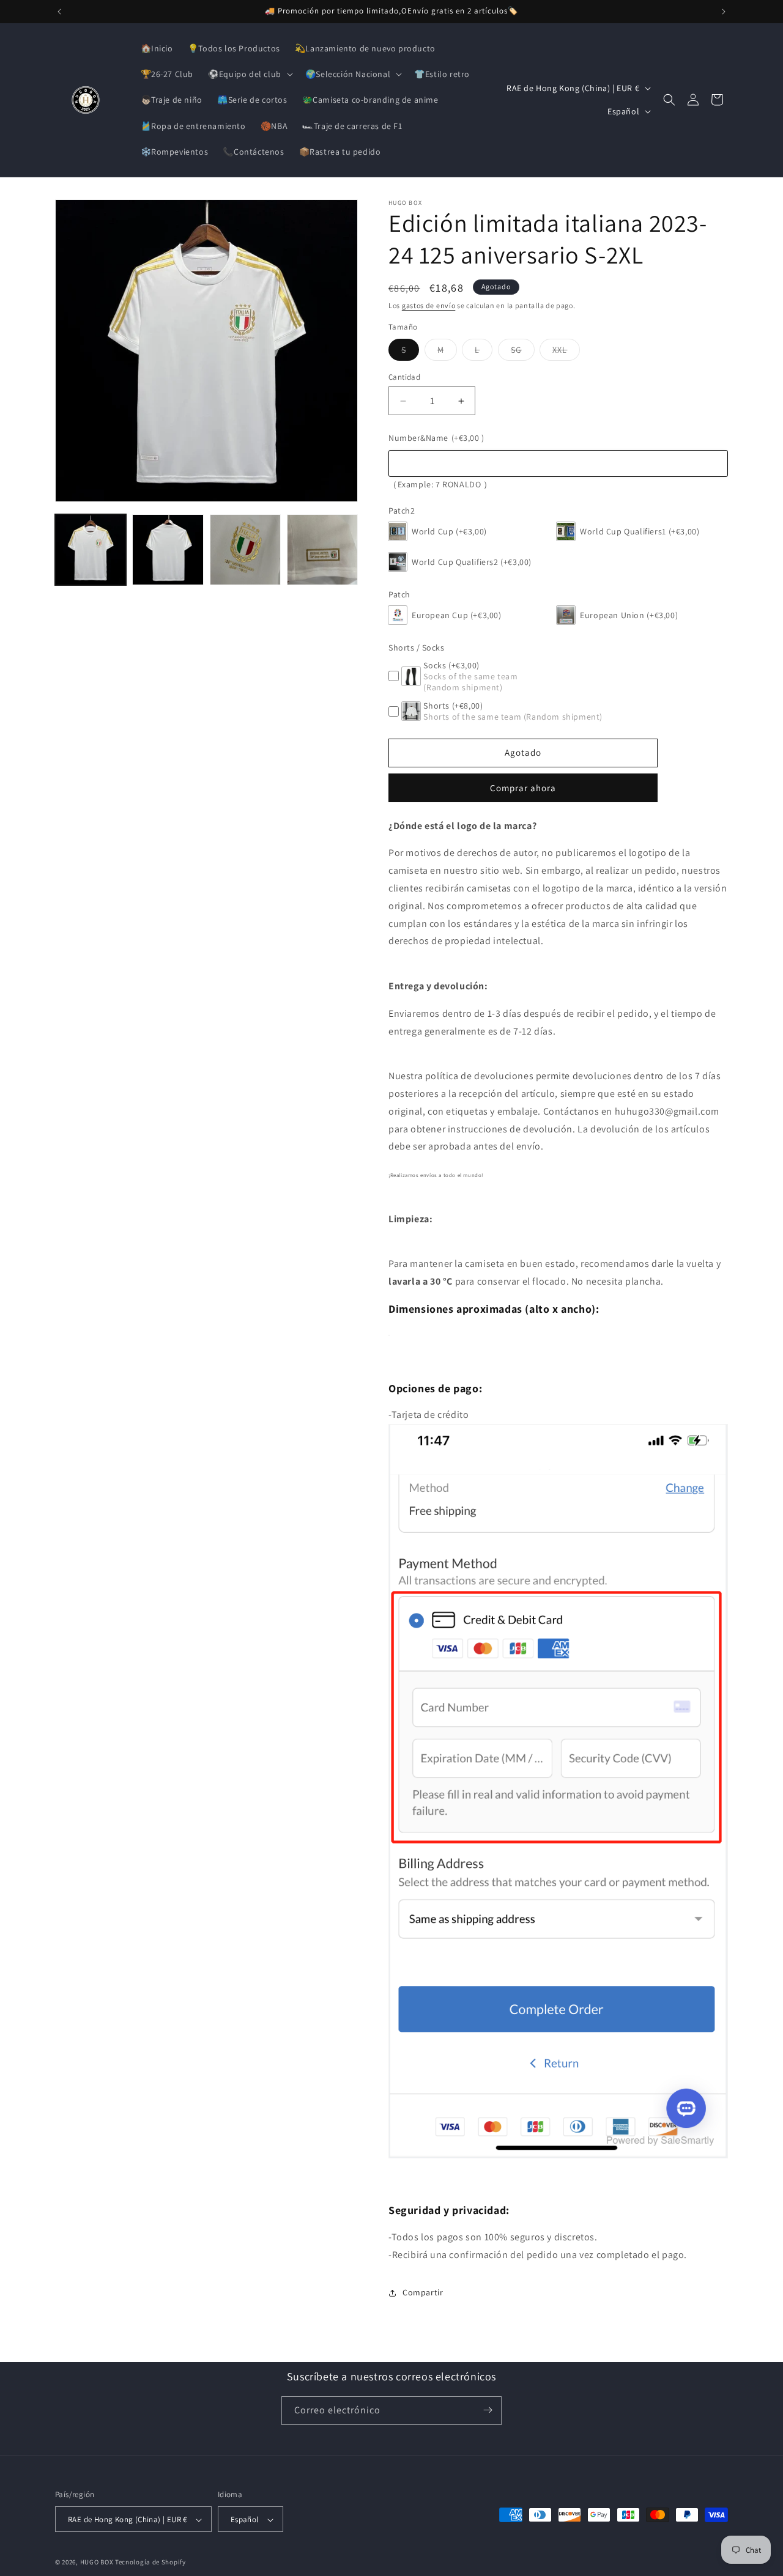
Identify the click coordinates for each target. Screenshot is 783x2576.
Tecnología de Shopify (150, 2563)
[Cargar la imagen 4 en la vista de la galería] (322, 550)
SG (523, 352)
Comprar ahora (523, 788)
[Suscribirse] (488, 2410)
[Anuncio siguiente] (724, 12)
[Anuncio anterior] (59, 12)
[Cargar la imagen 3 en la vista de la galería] (245, 550)
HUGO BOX (97, 2563)
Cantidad (404, 377)
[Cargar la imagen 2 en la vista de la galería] (168, 550)
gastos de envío (429, 305)
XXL (566, 352)
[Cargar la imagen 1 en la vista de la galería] (91, 550)
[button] (249, 74)
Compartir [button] (423, 2292)
